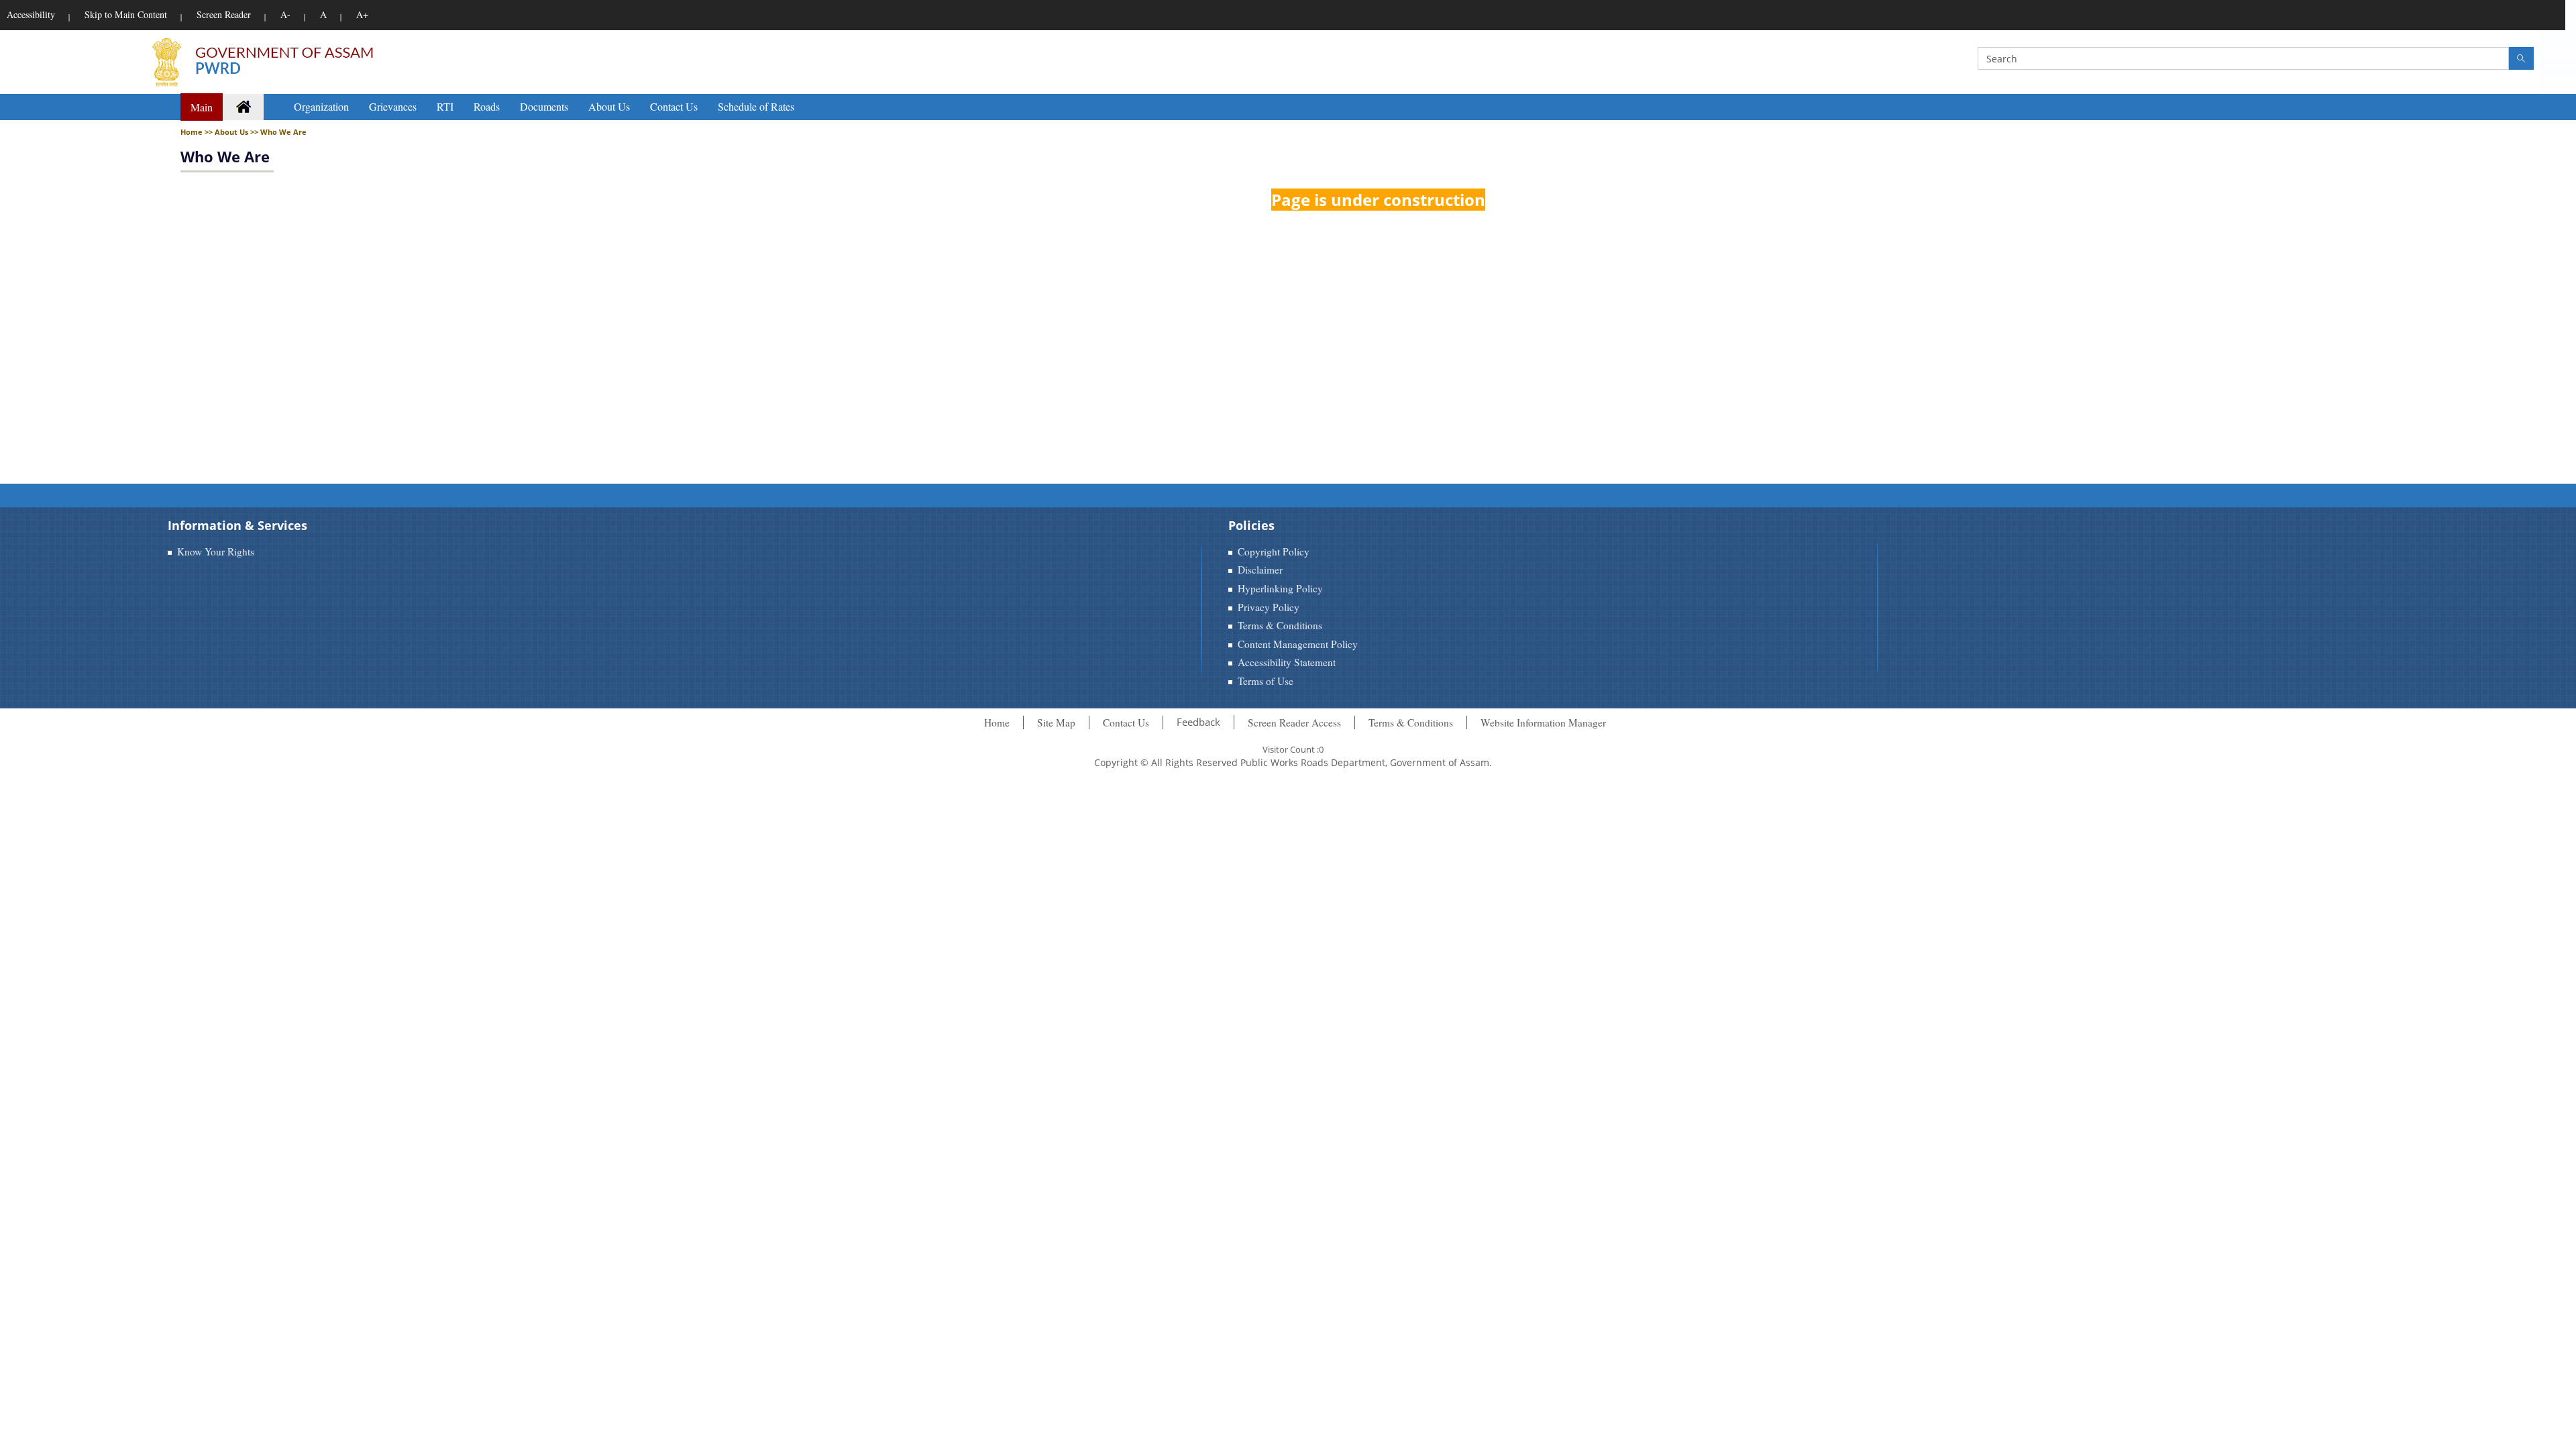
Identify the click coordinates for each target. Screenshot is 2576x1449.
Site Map (1056, 722)
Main (202, 107)
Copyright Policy (1274, 551)
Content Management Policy (1298, 644)
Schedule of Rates (756, 106)
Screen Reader (224, 14)
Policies (1251, 525)
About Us (609, 106)
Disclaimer (1260, 570)
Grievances (393, 106)
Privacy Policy (1269, 607)
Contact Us (674, 106)
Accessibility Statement (1287, 662)
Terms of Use (1266, 681)
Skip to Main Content (126, 14)
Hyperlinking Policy (1280, 588)
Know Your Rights (216, 551)
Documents (544, 106)
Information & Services (237, 525)
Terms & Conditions (1280, 625)
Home (997, 722)
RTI (445, 106)
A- (285, 14)
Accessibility (31, 14)
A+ (362, 14)
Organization (321, 106)
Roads (487, 106)
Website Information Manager (1543, 722)
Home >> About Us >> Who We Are (244, 132)
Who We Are (225, 156)
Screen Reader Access (1294, 722)
